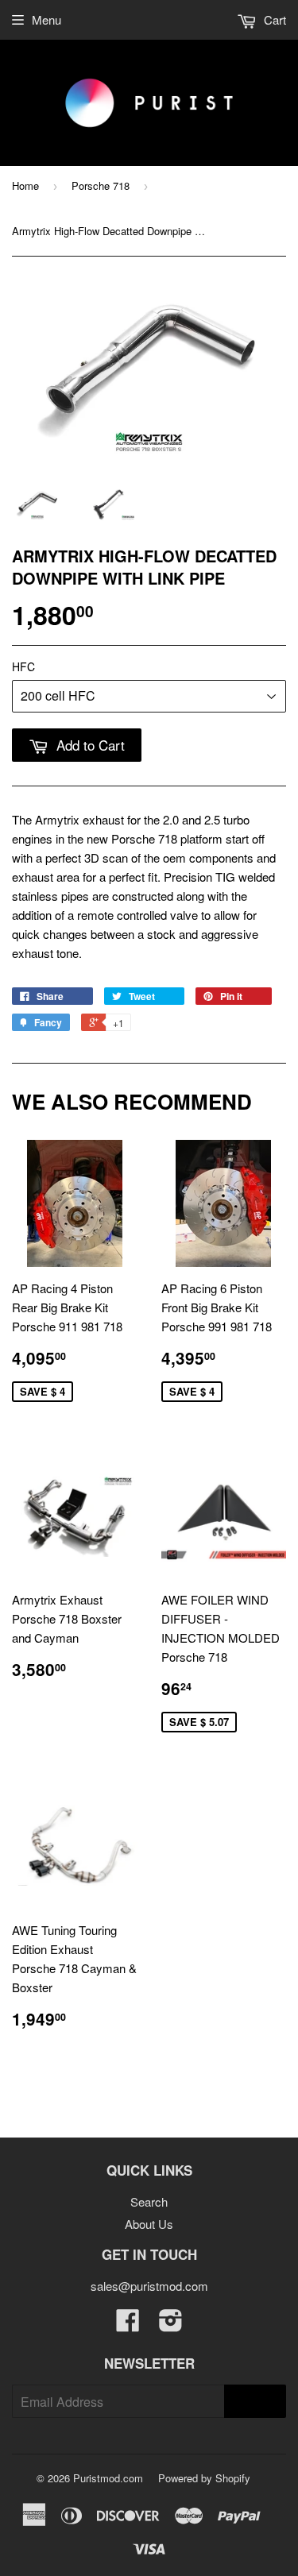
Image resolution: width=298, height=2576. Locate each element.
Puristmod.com (108, 2478)
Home (25, 185)
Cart (273, 19)
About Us (149, 2224)
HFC (23, 666)
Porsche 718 (101, 185)
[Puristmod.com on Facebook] (128, 2325)
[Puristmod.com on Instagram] (171, 2325)
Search (149, 2201)
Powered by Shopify (204, 2478)
